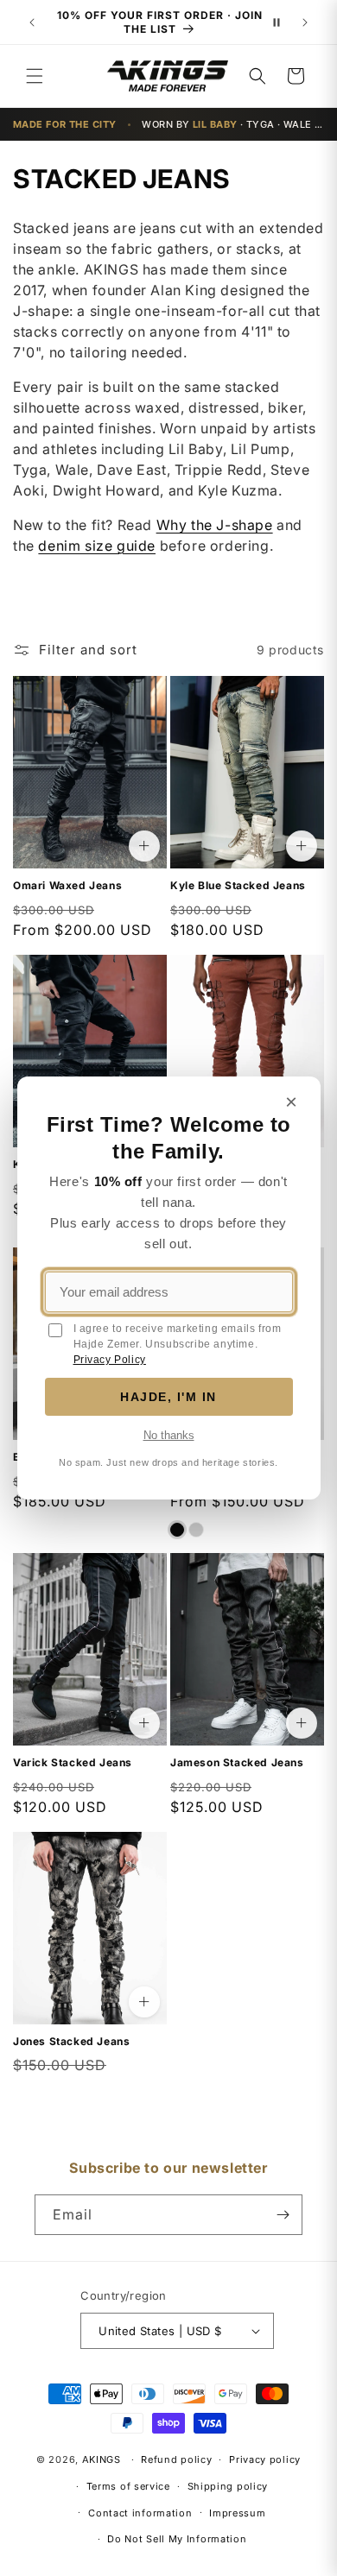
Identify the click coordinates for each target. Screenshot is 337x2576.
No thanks (169, 1435)
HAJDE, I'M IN (168, 1397)
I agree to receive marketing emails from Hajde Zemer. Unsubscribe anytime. (178, 1344)
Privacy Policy (110, 1360)
